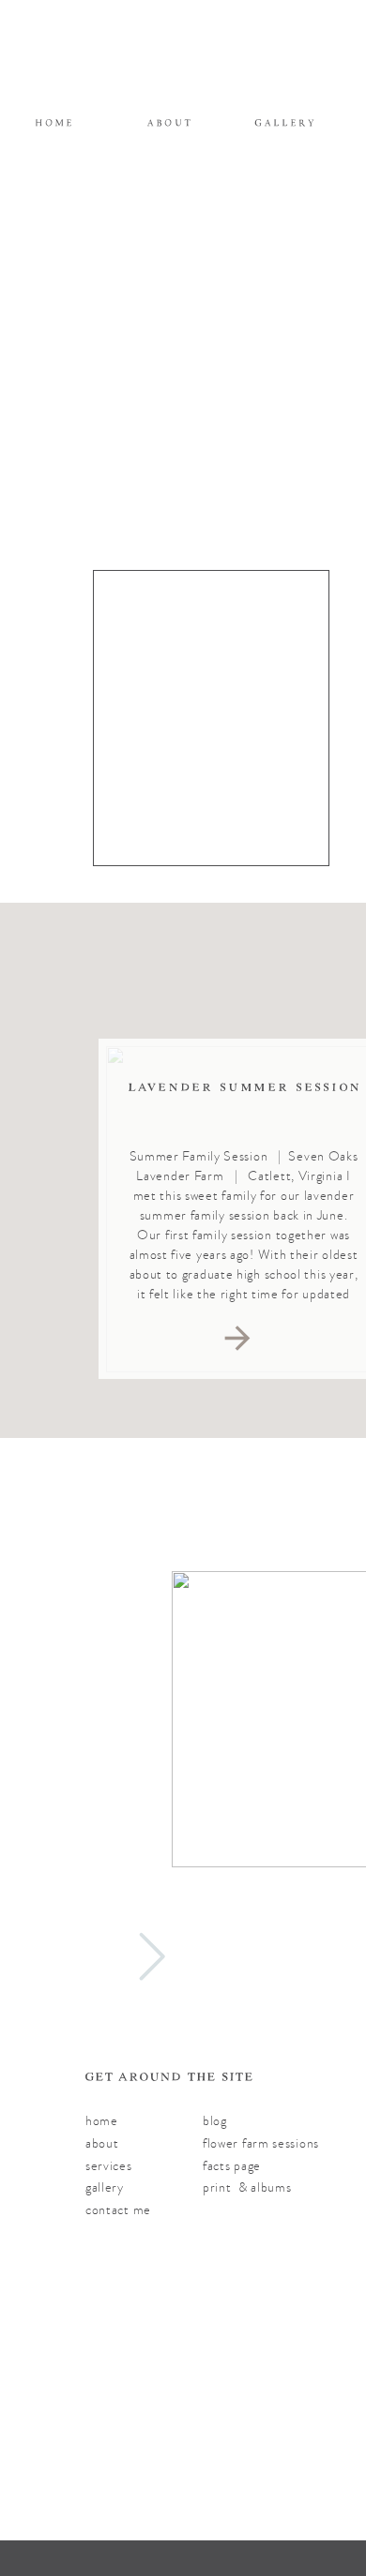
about (102, 2143)
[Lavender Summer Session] (237, 1338)
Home (102, 2121)
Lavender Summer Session (245, 1087)
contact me (118, 2210)
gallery (105, 2187)
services (109, 2166)
